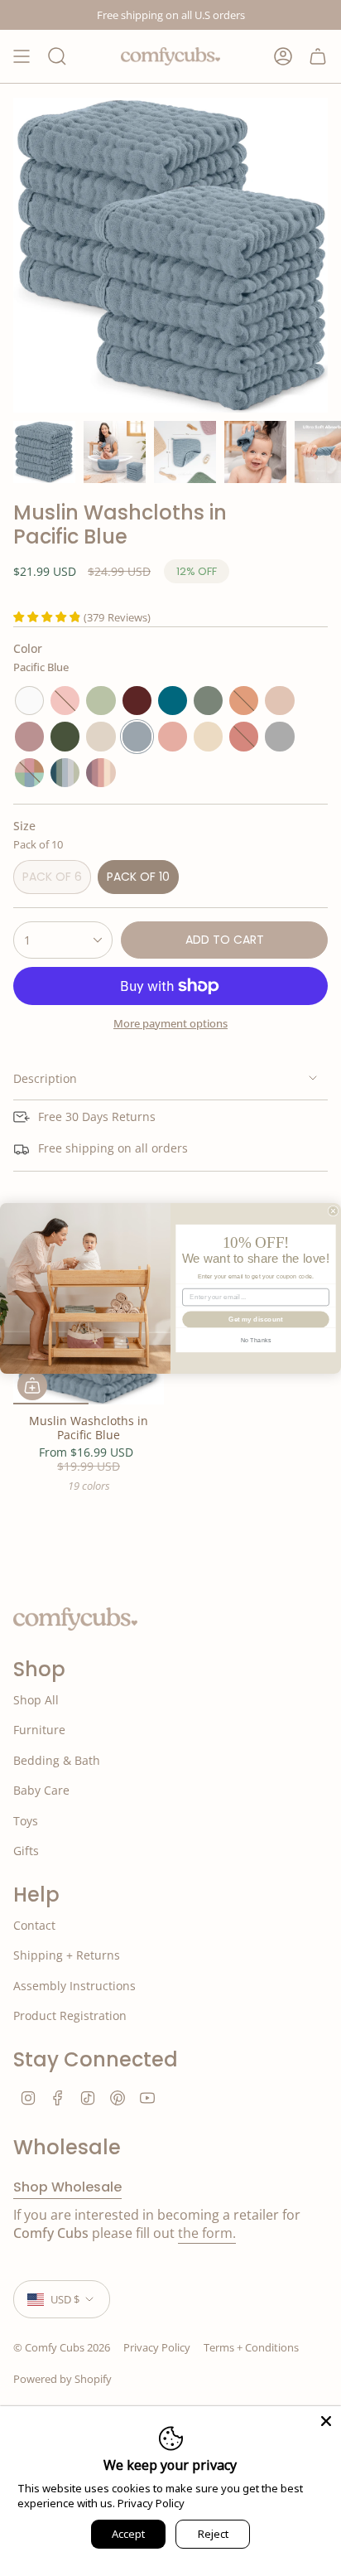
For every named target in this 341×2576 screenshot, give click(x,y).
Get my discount (255, 1319)
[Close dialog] (333, 1211)
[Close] (326, 2421)
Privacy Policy (151, 2503)
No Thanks (256, 1340)
